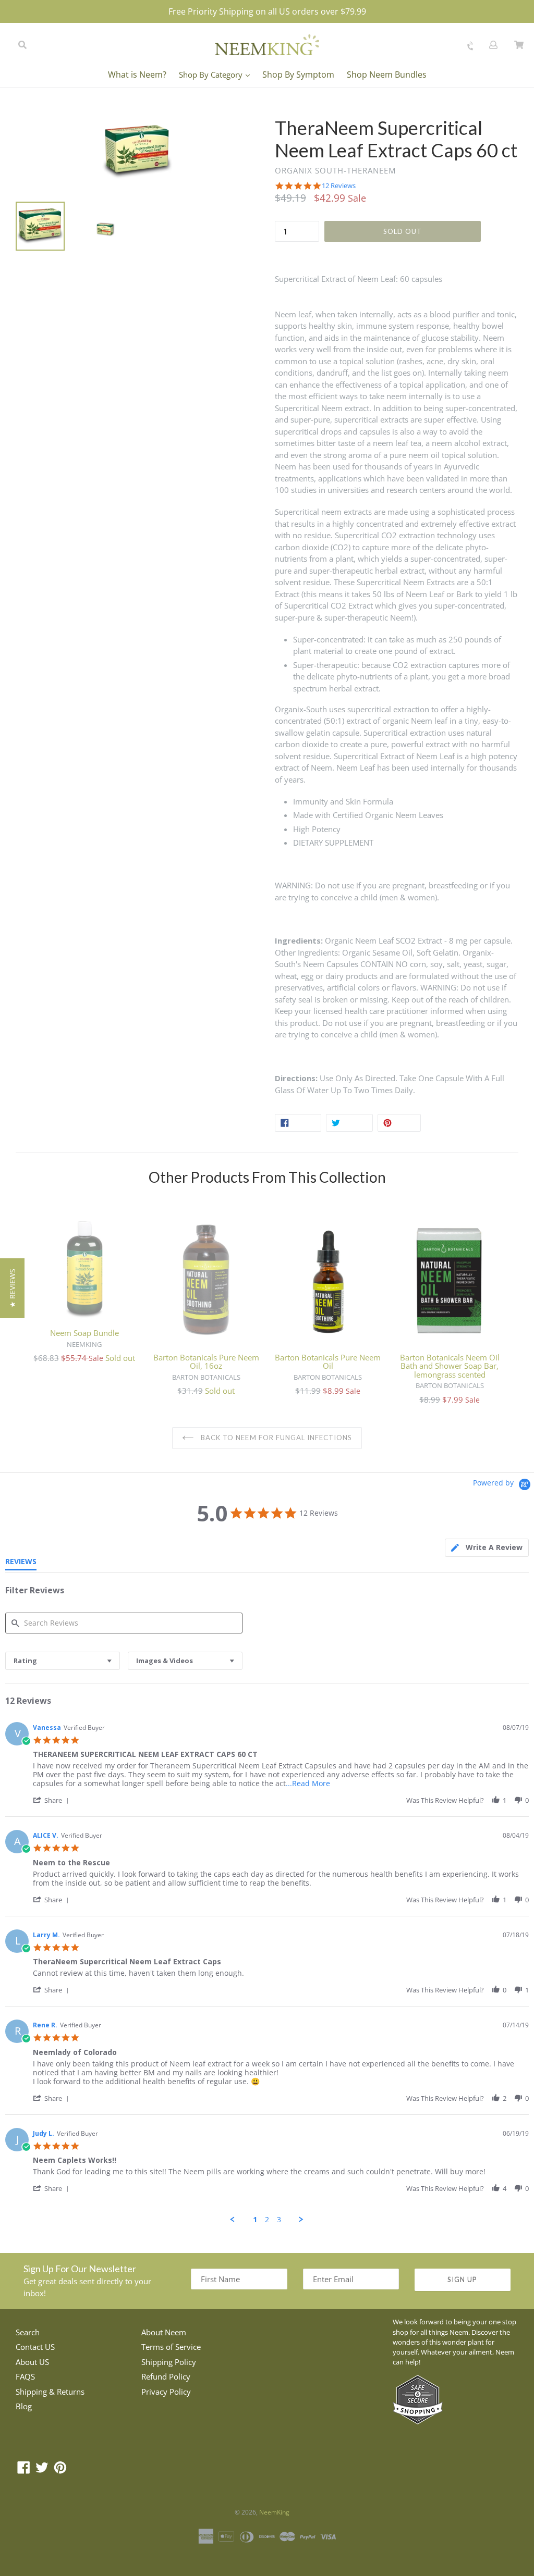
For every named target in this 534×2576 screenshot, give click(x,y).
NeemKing (274, 2512)
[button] (53, 1800)
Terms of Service (171, 2347)
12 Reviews (339, 186)
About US (32, 2362)
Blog (24, 2406)
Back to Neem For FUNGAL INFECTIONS (275, 1438)
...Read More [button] (308, 1783)
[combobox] (63, 1661)
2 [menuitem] (267, 2220)
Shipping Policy (169, 2362)
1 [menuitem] (255, 2220)
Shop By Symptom (298, 75)
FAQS (25, 2376)
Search (28, 2332)
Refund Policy (166, 2376)
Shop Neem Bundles (387, 75)
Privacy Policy (166, 2392)
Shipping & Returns (50, 2392)
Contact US (35, 2347)
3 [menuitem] (279, 2220)
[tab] (487, 1548)
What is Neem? (137, 75)
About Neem (164, 2332)
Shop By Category (212, 75)
